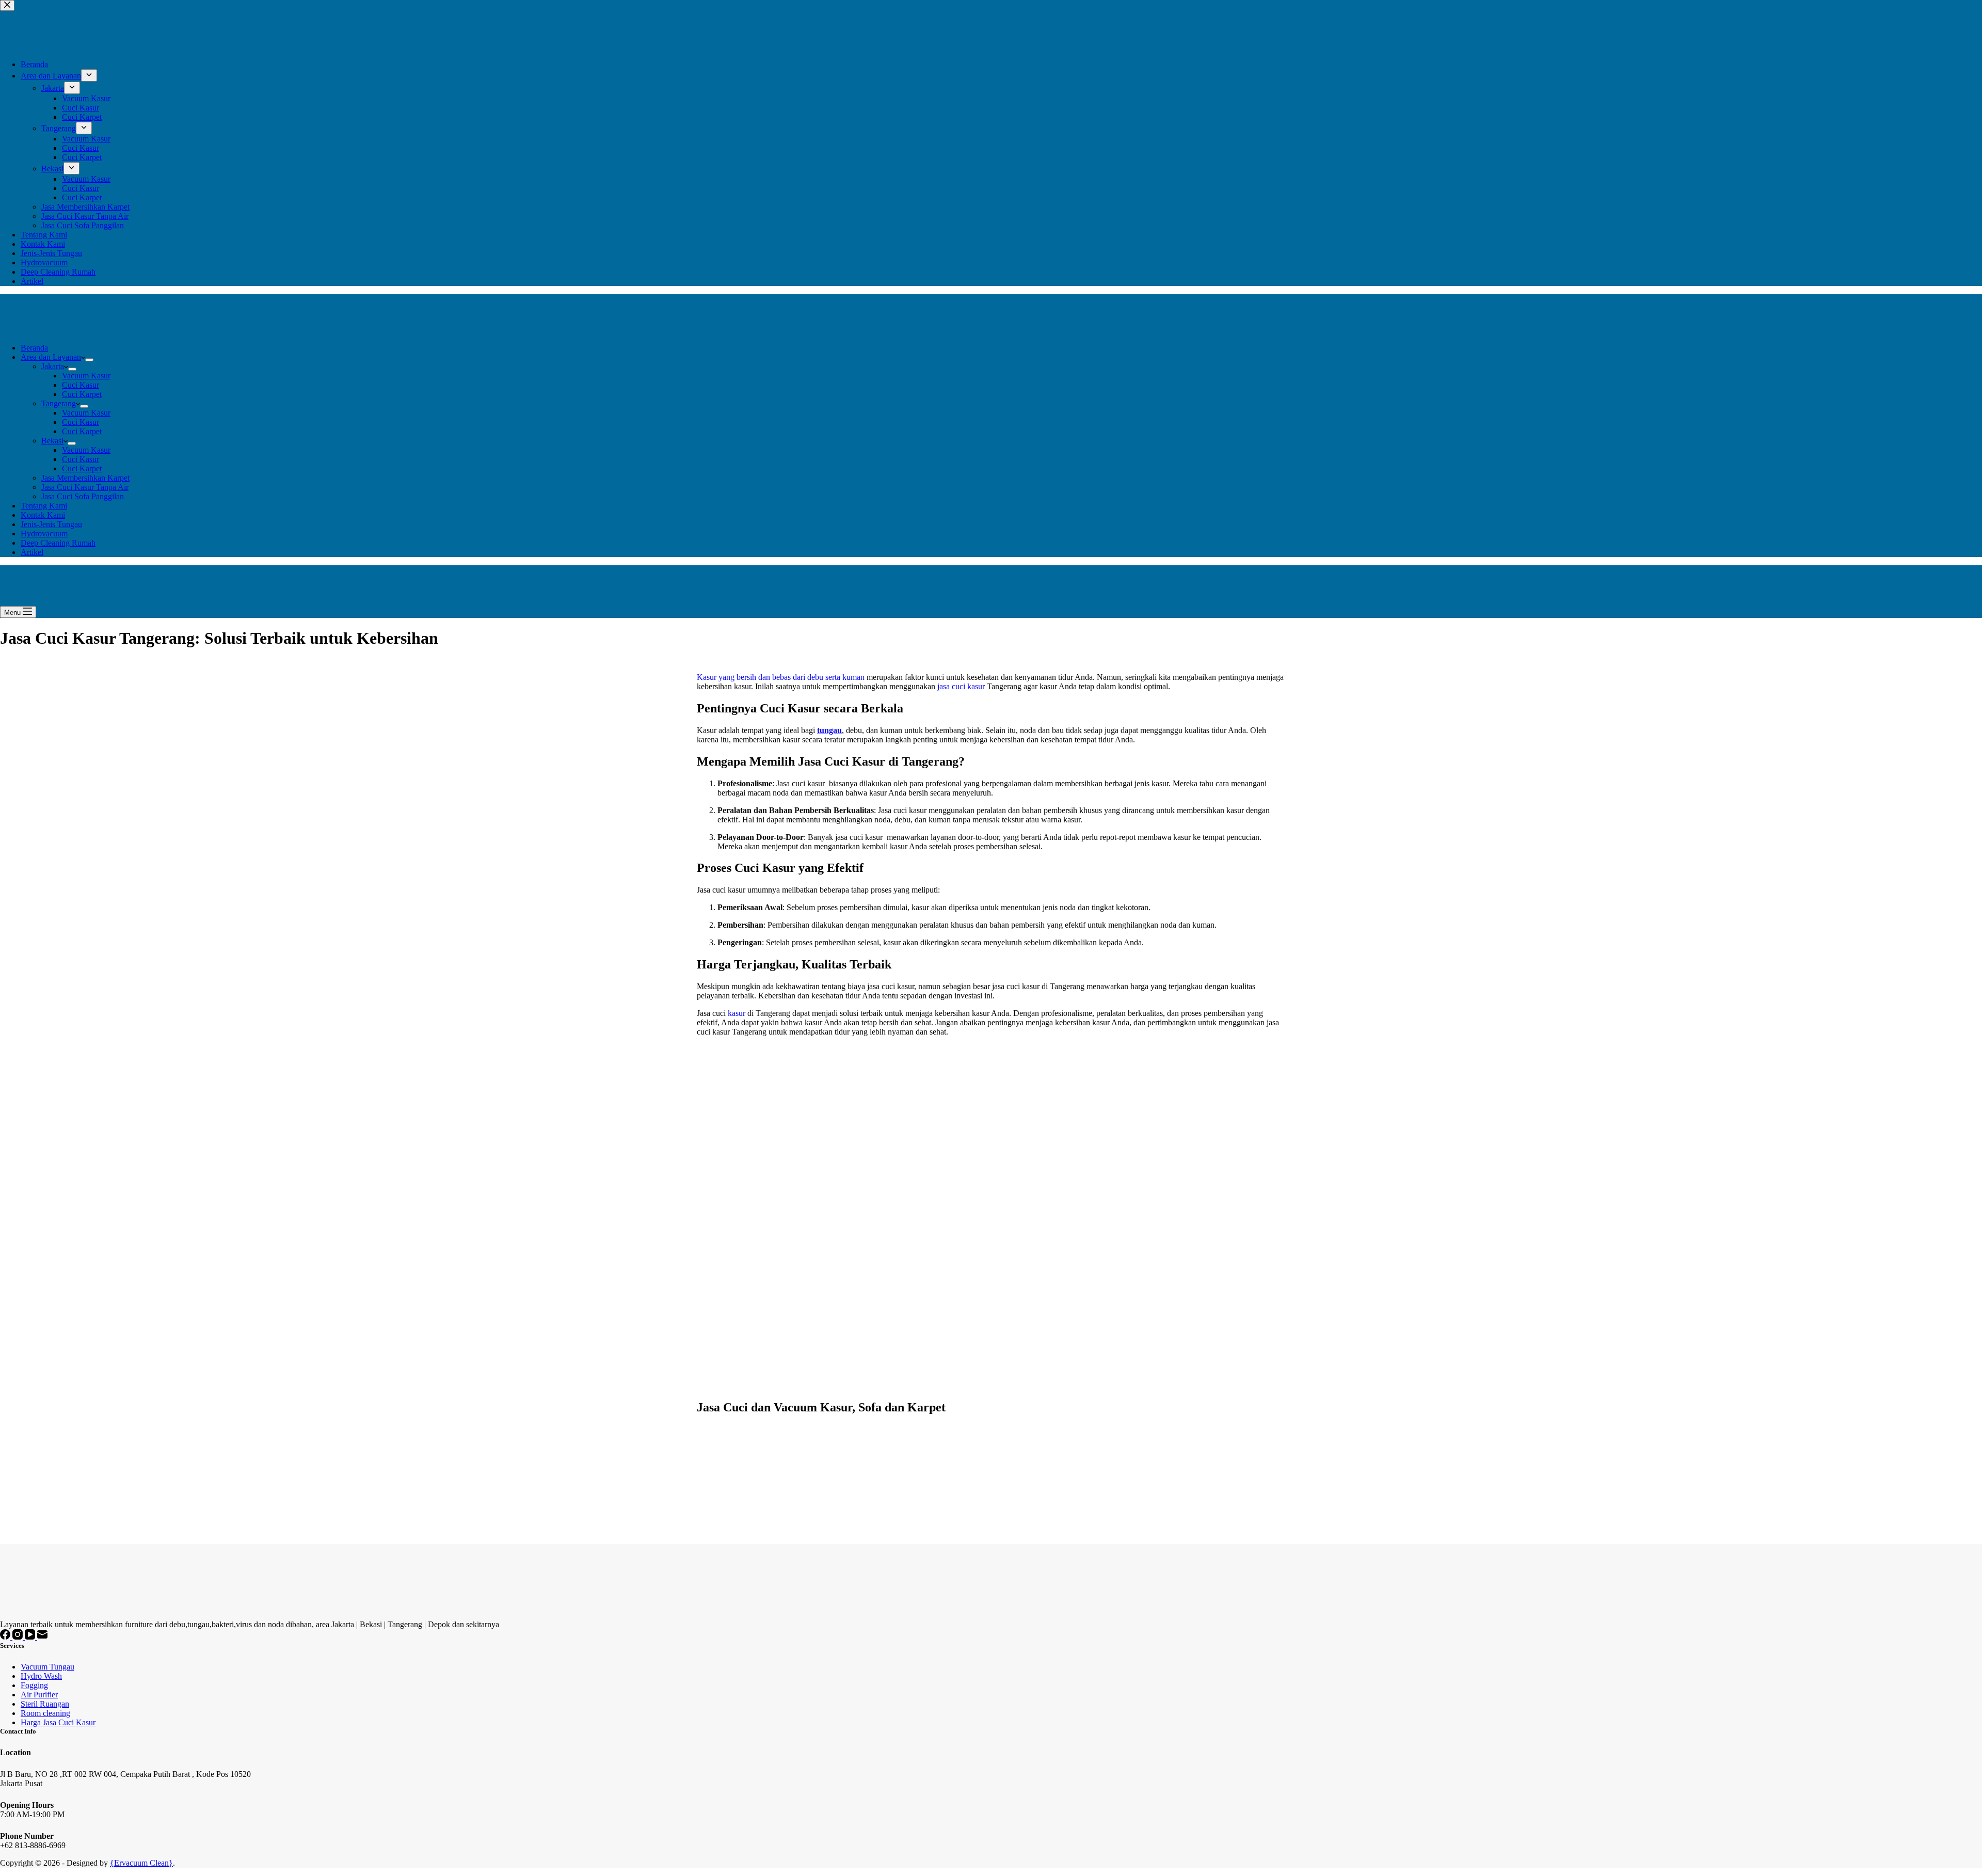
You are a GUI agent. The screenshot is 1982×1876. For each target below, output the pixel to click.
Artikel (32, 552)
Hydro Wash (41, 1676)
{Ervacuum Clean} (141, 1863)
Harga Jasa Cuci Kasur (58, 1722)
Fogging (34, 1685)
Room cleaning (45, 1713)
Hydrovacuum (44, 534)
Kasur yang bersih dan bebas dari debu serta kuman (781, 677)
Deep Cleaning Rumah (58, 543)
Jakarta (53, 366)
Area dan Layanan (51, 357)
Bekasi (52, 441)
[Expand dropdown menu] (89, 360)
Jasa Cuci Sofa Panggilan (83, 496)
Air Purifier (39, 1695)
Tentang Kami (44, 506)
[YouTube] (31, 1637)
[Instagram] (19, 1637)
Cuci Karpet (82, 394)
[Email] (42, 1637)
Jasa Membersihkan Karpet (85, 478)
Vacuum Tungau (47, 1667)
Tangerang (59, 403)
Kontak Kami (43, 515)
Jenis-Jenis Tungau (51, 524)
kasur (737, 1013)
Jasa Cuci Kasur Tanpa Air (85, 487)
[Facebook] (6, 1637)
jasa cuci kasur (961, 686)
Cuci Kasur (81, 385)
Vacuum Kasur (86, 376)
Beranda (34, 348)
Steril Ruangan (45, 1704)
